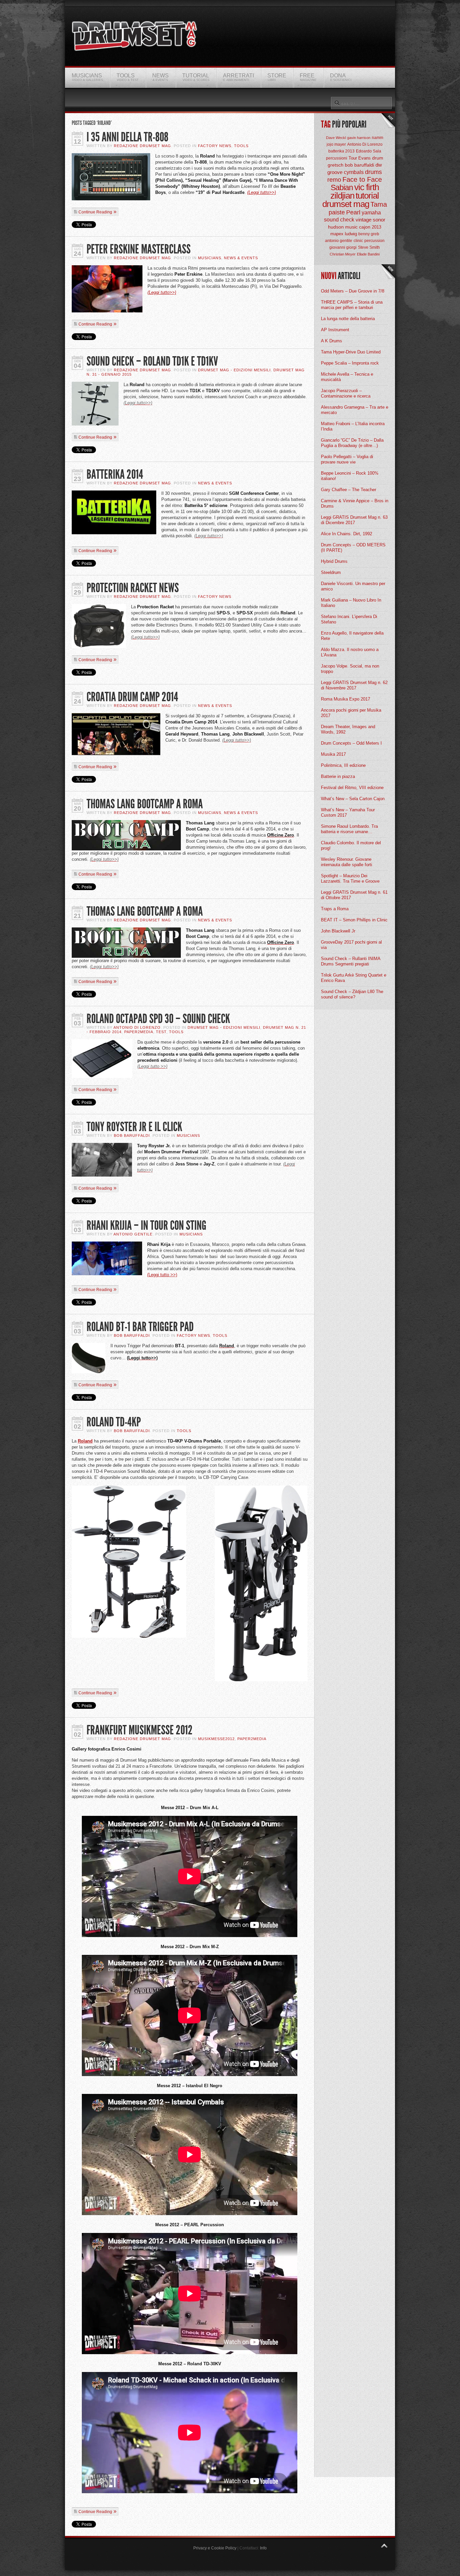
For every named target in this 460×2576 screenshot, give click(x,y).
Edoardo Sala (369, 151)
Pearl (353, 212)
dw (379, 165)
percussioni (337, 158)
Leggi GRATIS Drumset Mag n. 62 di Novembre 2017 (354, 685)
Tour (353, 158)
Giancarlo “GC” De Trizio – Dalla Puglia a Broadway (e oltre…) (352, 443)
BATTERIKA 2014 (115, 474)
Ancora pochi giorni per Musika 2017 (351, 713)
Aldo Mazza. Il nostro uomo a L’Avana (350, 652)
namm (377, 138)
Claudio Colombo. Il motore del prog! (351, 845)
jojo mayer (336, 144)
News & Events (241, 258)
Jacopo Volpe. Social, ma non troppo (350, 669)
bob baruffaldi (359, 165)
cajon (365, 227)
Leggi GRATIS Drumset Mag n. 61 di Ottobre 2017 (354, 895)
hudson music (343, 227)
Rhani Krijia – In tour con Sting (146, 1226)
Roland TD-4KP (114, 1422)
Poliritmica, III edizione (343, 765)
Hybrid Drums (334, 561)
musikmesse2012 (216, 1739)
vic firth (367, 187)
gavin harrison (359, 138)
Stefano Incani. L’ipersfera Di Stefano (349, 619)
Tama (379, 204)
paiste (337, 212)
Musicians (210, 258)
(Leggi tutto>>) (261, 192)
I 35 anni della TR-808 (127, 137)
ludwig (351, 234)
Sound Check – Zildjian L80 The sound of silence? (352, 994)
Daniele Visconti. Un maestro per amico (353, 586)
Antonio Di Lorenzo (137, 1027)
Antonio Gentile (133, 1234)
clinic (358, 241)
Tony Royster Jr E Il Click (134, 1127)
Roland (85, 1441)
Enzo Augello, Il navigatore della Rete (352, 636)
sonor (379, 220)
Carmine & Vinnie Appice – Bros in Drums (355, 503)
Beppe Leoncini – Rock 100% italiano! (350, 476)
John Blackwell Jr (338, 931)
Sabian (342, 188)
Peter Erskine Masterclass (139, 249)
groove (335, 172)
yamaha (371, 213)
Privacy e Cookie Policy (215, 2548)
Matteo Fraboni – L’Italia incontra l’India (353, 426)
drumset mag (346, 204)
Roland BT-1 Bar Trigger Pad (140, 1327)
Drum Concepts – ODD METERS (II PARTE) (353, 548)
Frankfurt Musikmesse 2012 (140, 1730)
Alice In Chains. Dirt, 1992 (347, 534)
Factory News (215, 146)
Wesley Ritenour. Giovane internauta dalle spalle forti (347, 862)
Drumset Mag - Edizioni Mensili (234, 370)
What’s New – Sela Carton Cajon (353, 799)
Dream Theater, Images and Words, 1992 (348, 729)
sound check (339, 220)
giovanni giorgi (343, 247)
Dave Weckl (336, 138)
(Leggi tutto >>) (162, 1275)
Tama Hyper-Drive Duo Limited (351, 352)
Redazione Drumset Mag (142, 146)
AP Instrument (335, 330)
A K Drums (332, 341)
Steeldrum (331, 572)
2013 (376, 227)
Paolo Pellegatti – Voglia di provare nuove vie (347, 459)
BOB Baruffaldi (132, 1136)
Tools (241, 146)
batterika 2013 (341, 151)
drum (378, 158)
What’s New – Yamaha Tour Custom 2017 (348, 812)
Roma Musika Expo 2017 (346, 699)
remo (334, 180)
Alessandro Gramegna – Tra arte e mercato (355, 410)
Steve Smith (369, 247)
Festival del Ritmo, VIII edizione (352, 788)
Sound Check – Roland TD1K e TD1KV (152, 361)
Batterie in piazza (338, 776)
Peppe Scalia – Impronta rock (350, 363)
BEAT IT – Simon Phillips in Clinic (354, 920)
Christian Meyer (343, 254)
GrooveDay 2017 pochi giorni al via (351, 945)
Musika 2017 (333, 754)
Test (161, 1032)
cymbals (354, 172)
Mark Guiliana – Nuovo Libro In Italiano (351, 603)
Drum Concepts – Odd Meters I (351, 743)
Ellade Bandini (368, 254)
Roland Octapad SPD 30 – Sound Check (158, 1019)
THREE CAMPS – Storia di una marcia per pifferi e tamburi (352, 305)
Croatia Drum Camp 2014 (132, 697)
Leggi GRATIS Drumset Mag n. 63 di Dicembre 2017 (354, 520)
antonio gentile (339, 241)
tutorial (367, 196)
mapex (337, 234)
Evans (365, 158)
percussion (374, 241)
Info (263, 2548)
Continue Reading (95, 212)
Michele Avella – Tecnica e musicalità (347, 377)
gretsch (336, 165)
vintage (364, 220)
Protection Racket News (133, 588)
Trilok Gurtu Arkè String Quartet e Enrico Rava (354, 978)
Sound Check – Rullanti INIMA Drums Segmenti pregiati (351, 961)
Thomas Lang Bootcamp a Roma (145, 804)
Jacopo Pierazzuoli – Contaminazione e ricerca (346, 393)
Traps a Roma (335, 909)
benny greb (369, 234)
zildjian (342, 196)
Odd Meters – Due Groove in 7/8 (353, 291)
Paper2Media (139, 1032)
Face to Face (362, 179)
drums (373, 172)
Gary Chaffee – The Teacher (349, 490)
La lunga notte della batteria (348, 319)
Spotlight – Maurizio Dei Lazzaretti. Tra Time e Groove (350, 878)
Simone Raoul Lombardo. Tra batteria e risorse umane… (349, 829)
